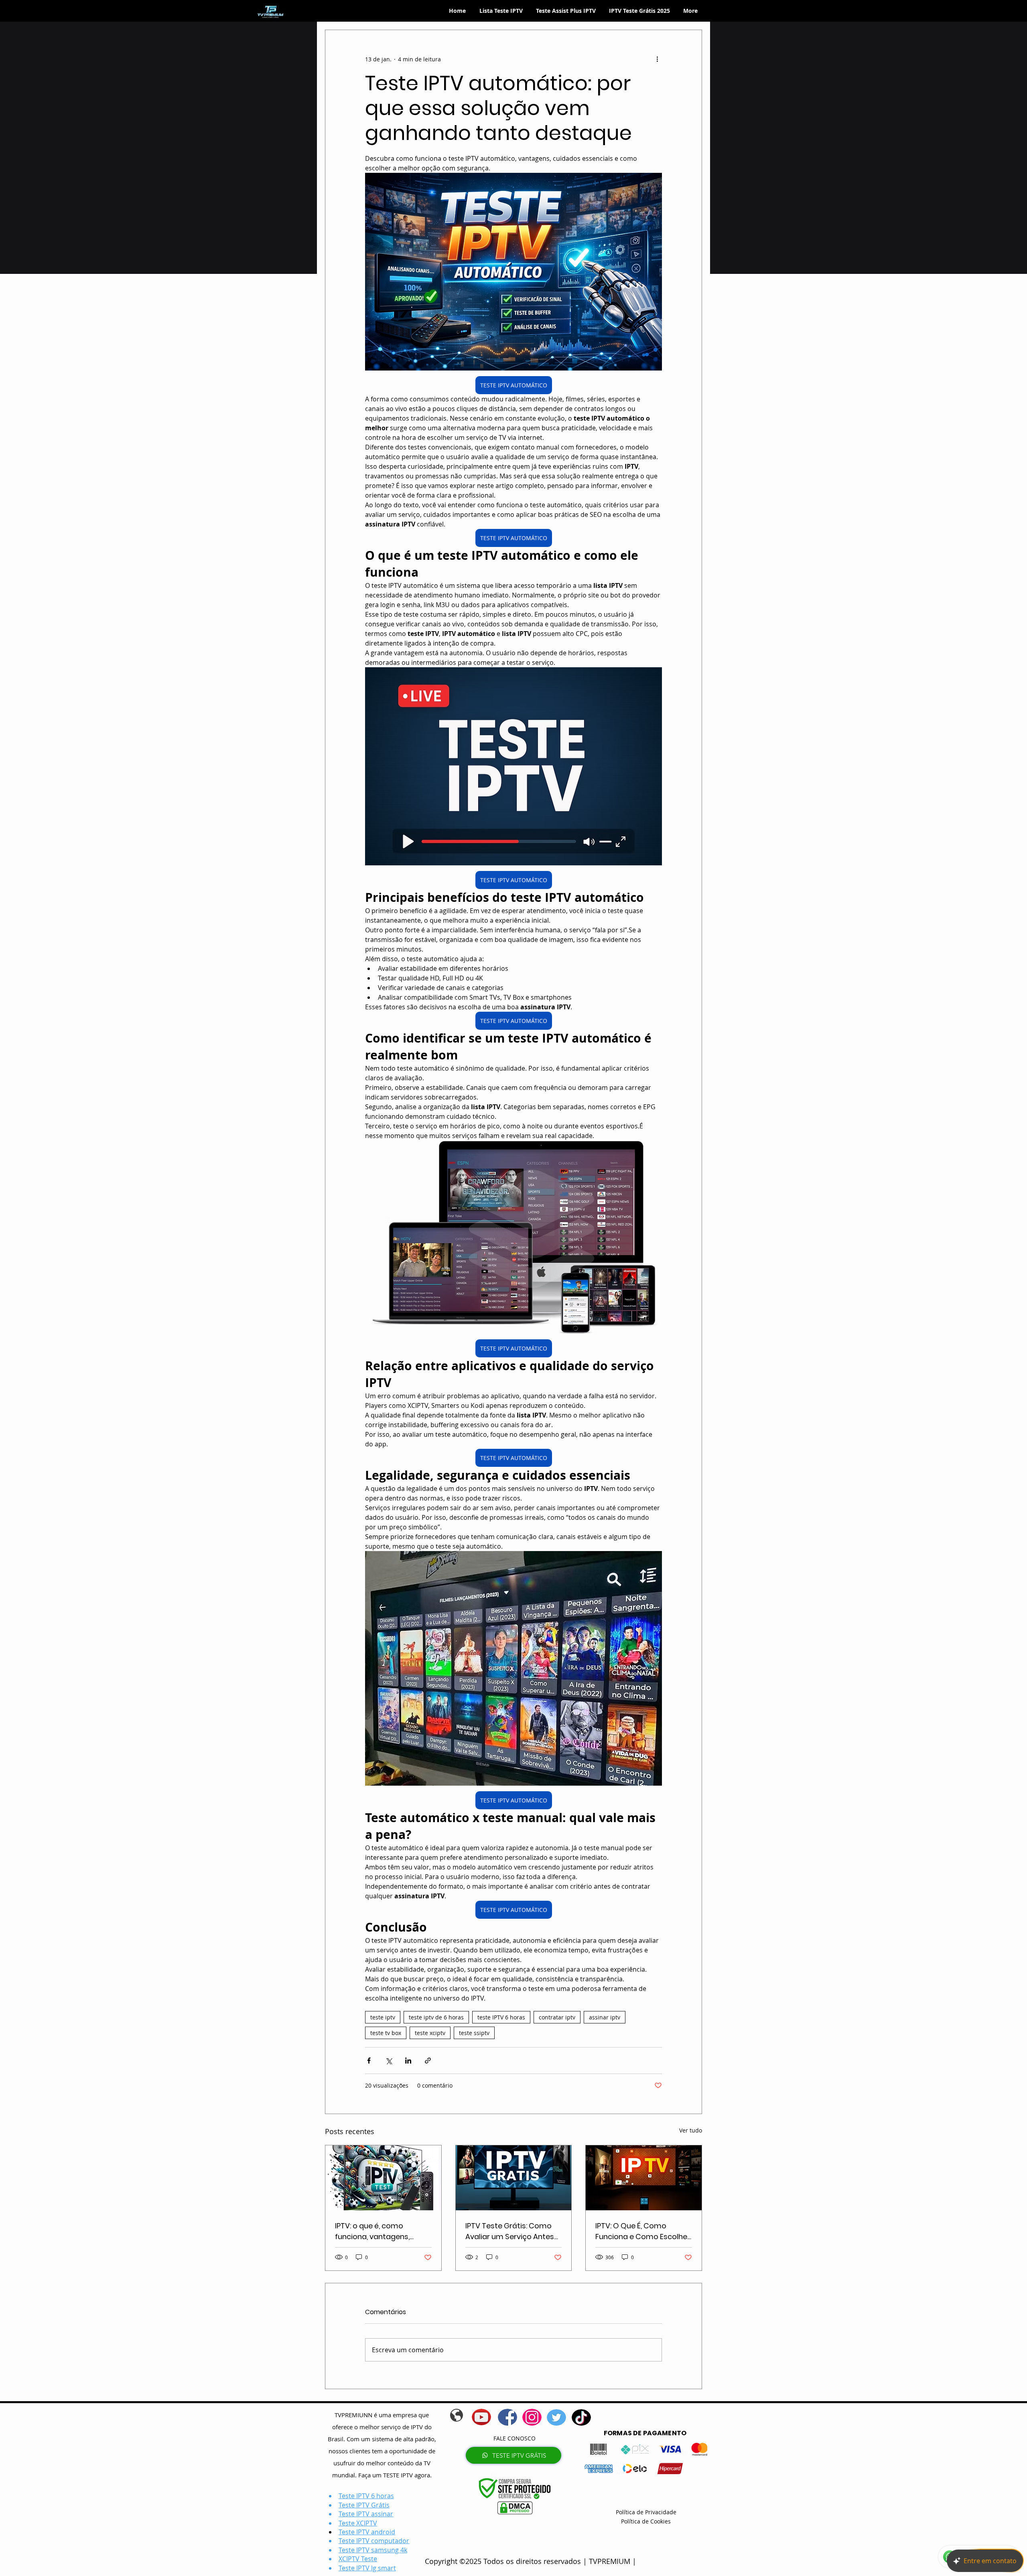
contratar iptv (557, 2017)
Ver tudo (691, 2130)
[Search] (702, 11)
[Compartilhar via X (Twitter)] (389, 2061)
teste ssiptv (474, 2033)
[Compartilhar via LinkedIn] (408, 2061)
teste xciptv (430, 2033)
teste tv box (386, 2033)
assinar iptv (605, 2017)
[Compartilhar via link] (428, 2061)
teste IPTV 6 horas (501, 2017)
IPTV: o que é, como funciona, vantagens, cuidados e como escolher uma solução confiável (383, 2231)
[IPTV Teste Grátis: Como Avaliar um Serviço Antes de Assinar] (514, 2178)
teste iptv (383, 2017)
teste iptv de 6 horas (436, 2017)
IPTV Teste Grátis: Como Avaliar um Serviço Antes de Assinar (510, 2231)
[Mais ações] (657, 59)
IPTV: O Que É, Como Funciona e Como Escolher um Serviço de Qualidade (643, 2231)
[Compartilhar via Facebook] (369, 2061)
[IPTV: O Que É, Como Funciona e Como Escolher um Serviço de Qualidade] (644, 2178)
